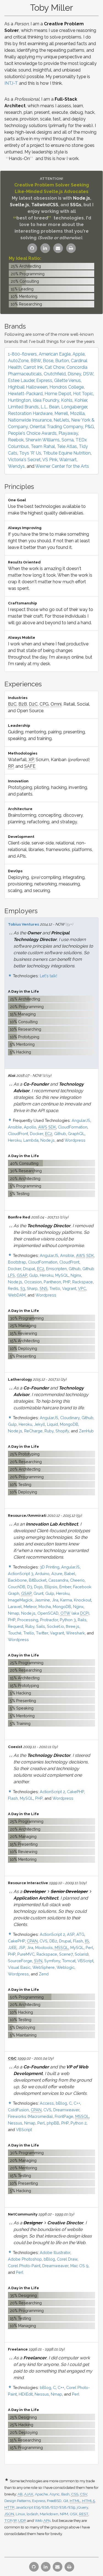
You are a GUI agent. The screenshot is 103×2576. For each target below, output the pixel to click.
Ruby (49, 1431)
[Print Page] (71, 248)
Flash (13, 1798)
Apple (79, 354)
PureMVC (26, 1954)
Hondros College (67, 387)
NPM (64, 2514)
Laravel (15, 1607)
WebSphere (44, 1967)
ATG (80, 1934)
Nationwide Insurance (30, 420)
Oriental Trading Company (56, 427)
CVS (44, 1941)
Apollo (30, 1127)
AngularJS (81, 1120)
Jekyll (40, 1424)
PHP (67, 1282)
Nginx (76, 1275)
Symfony (52, 1961)
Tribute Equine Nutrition (67, 453)
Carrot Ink (33, 367)
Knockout (83, 1600)
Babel (70, 1574)
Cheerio (77, 1580)
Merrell (61, 413)
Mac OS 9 (79, 2266)
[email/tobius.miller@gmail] (58, 248)
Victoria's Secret (24, 460)
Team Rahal (43, 446)
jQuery (82, 2507)
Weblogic (66, 1967)
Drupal (29, 1269)
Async (55, 2494)
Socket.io (55, 1626)
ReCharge (33, 1431)
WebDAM (17, 1295)
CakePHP (76, 1792)
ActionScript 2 (52, 1792)
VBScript (85, 1961)
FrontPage (64, 2116)
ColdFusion (18, 2110)
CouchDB (17, 1587)
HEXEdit (26, 2394)
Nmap (14, 1613)
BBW (36, 361)
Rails (82, 1620)
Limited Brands (23, 407)
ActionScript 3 (21, 1574)
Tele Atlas (67, 446)
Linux (20, 2514)
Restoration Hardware (30, 413)
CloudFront (18, 1134)
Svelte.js (20, 205)
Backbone (17, 1580)
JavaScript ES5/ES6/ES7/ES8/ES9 (45, 2507)
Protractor (49, 1620)
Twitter (42, 1633)
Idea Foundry (46, 400)
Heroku (15, 1140)
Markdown (49, 2514)
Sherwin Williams (43, 440)
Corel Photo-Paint (24, 2266)
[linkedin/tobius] (45, 248)
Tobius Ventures (23, 924)
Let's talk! (48, 976)
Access (47, 2103)
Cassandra (58, 1580)
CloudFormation (73, 1127)
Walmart (68, 460)
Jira (55, 1600)
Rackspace (83, 1282)
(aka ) (75, 1613)
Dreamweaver (66, 2110)
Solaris (81, 1954)
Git (66, 2501)
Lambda (31, 1140)
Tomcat (69, 1961)
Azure (57, 1574)
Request (16, 1626)
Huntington (19, 400)
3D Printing (50, 1567)
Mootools (44, 1948)
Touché (15, 1633)
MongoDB (69, 1424)
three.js (73, 1626)
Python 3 (68, 1620)
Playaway (68, 433)
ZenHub (86, 1431)
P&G (89, 427)
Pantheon (52, 1282)
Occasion (33, 1282)
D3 (30, 1587)
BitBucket (38, 1580)
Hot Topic (83, 394)
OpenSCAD (48, 1613)
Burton (62, 361)
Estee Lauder (21, 380)
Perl (89, 1948)
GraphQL (76, 1134)
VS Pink (50, 460)
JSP (22, 1948)
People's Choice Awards (32, 433)
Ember (65, 1587)
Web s (43, 2520)
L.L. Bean (50, 407)
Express (44, 380)
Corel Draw (67, 2259)
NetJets (61, 420)
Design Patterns (17, 2501)
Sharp (32, 1288)
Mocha (45, 1607)
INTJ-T (11, 83)
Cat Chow (55, 367)
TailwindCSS (45, 205)
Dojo (38, 1587)
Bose (48, 361)
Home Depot (58, 394)
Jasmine (42, 1600)
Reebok (16, 440)
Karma (66, 1600)
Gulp (34, 1275)
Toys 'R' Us (30, 453)
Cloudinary (70, 1418)
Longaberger (74, 407)
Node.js (82, 198)
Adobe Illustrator (55, 2252)
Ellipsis (51, 1587)
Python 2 (79, 2123)
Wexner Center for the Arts (62, 466)
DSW (88, 374)
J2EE (12, 1948)
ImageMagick (20, 1600)
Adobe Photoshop (25, 2259)
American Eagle (55, 354)
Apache (41, 2494)
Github (60, 1134)
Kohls (67, 400)
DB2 (53, 1941)
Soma (68, 440)
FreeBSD (54, 2501)
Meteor (30, 1607)
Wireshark (75, 1633)
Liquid (52, 1424)
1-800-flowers (22, 354)
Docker (37, 1134)
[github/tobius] (32, 248)
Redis (13, 1288)
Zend (44, 1974)
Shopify (62, 1431)
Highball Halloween (28, 387)
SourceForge (20, 1961)
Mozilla (77, 413)
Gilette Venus (67, 380)
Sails (41, 1626)
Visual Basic (19, 1967)
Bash (65, 2494)
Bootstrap (17, 1262)
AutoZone (18, 361)
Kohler (81, 400)
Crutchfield (55, 374)
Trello (55, 1288)
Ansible (15, 1127)
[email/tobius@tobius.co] (58, 2567)
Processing (28, 1620)
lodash (32, 2514)
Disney (74, 374)
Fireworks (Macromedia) (30, 2116)
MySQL (62, 1275)
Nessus (15, 2123)
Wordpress (75, 1140)
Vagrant (69, 1288)
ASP (71, 1934)
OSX (74, 2514)
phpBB (53, 2123)
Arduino (42, 1574)
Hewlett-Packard (25, 394)
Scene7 (66, 1954)
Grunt (38, 1593)
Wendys (16, 466)
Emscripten (56, 1269)
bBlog (61, 2103)
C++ (77, 2103)
